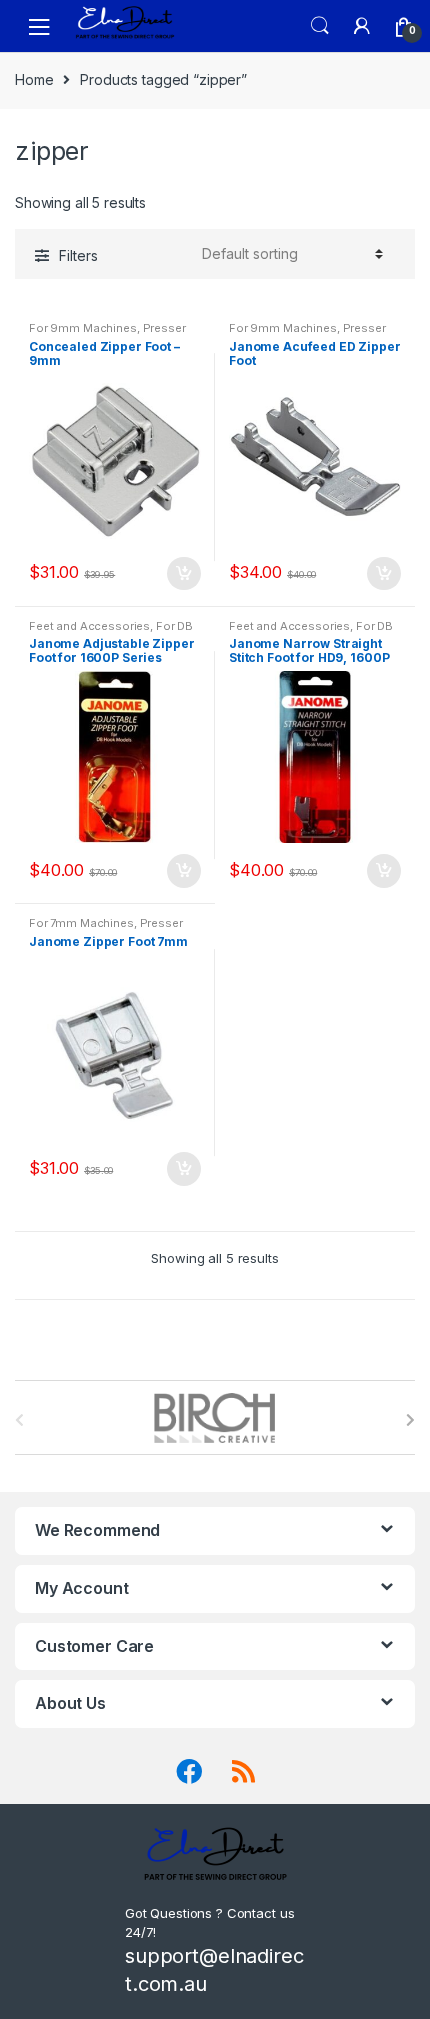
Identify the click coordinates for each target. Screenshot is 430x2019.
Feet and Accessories (89, 626)
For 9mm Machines (83, 328)
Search (320, 26)
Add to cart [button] (183, 574)
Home (34, 79)
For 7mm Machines (81, 923)
